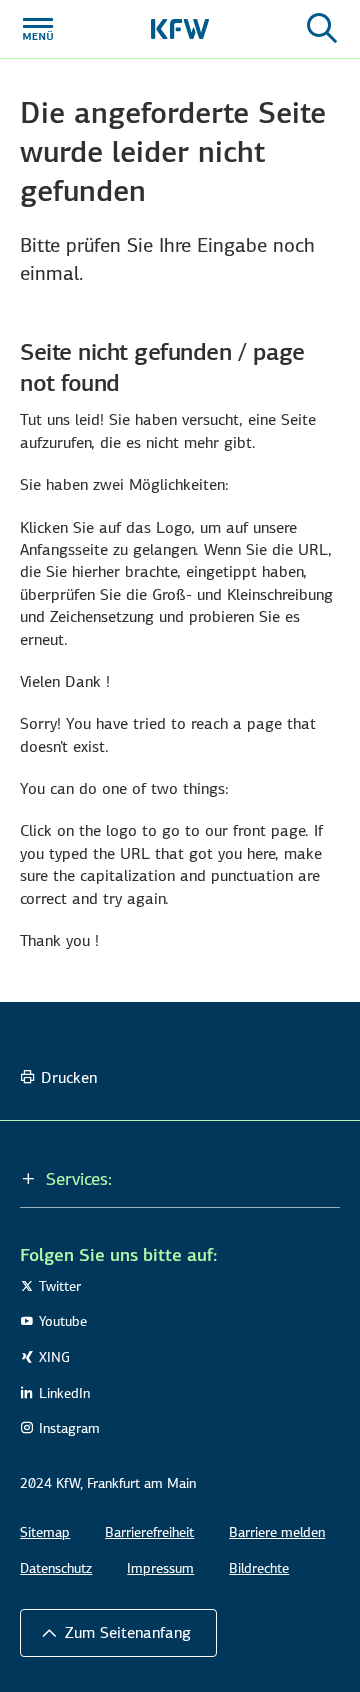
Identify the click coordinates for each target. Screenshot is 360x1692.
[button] (180, 1179)
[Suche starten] (322, 29)
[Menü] (38, 29)
